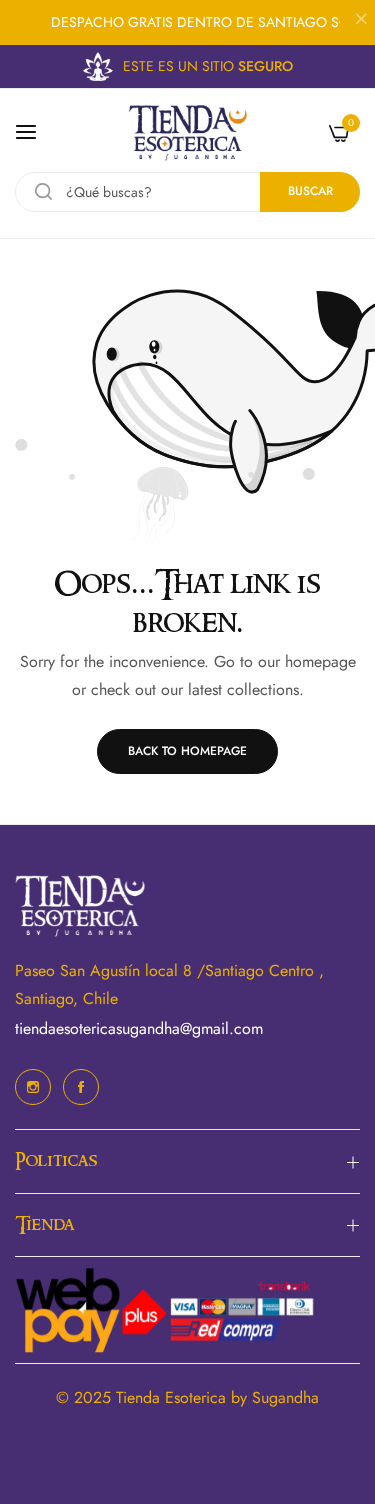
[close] (361, 21)
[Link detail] (33, 1087)
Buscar (310, 191)
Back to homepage (187, 751)
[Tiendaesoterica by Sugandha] (188, 132)
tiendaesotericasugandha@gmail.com (139, 1028)
